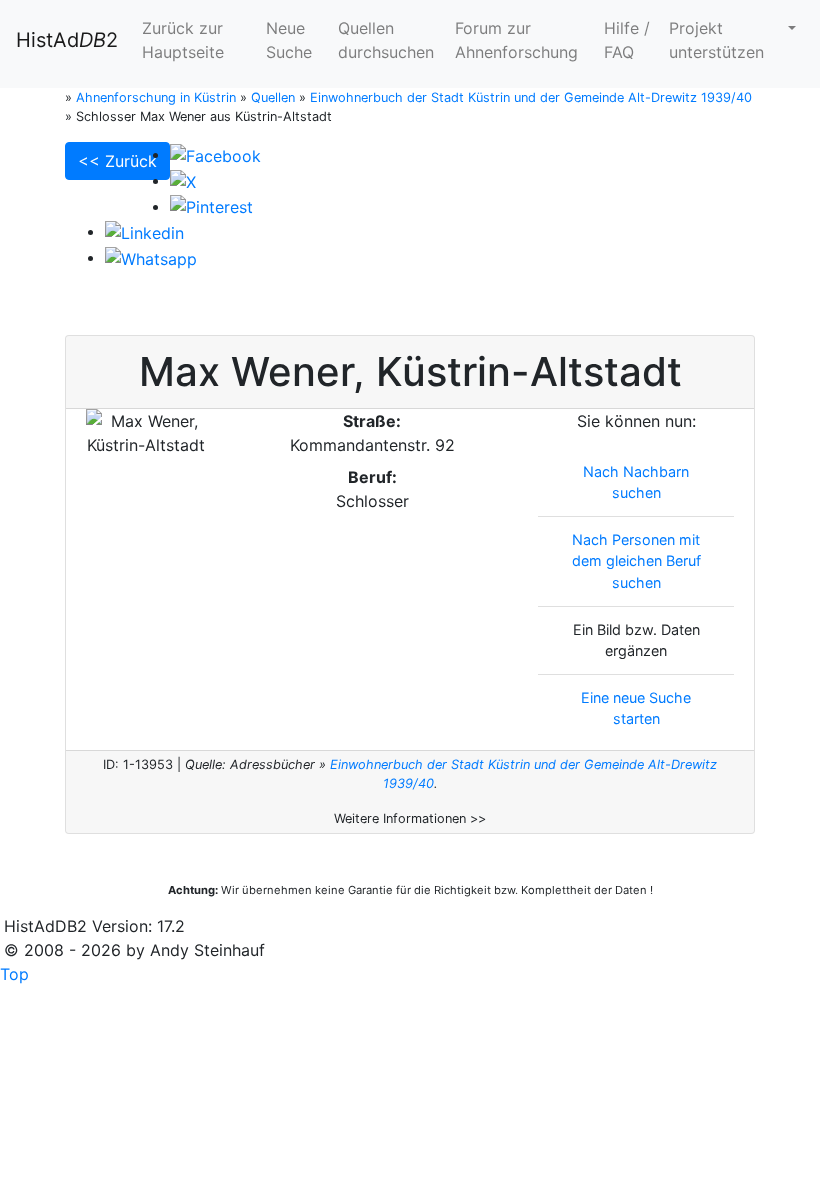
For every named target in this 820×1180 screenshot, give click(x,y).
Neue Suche (289, 40)
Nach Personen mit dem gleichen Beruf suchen (636, 561)
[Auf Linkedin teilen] (144, 231)
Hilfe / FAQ (627, 40)
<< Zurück (117, 161)
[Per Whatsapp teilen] (151, 257)
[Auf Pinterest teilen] (211, 206)
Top (14, 974)
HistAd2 (67, 40)
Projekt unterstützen (716, 40)
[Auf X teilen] (183, 180)
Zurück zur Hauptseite (183, 40)
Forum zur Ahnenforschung (516, 40)
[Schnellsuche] (790, 28)
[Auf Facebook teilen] (215, 154)
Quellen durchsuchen (386, 40)
